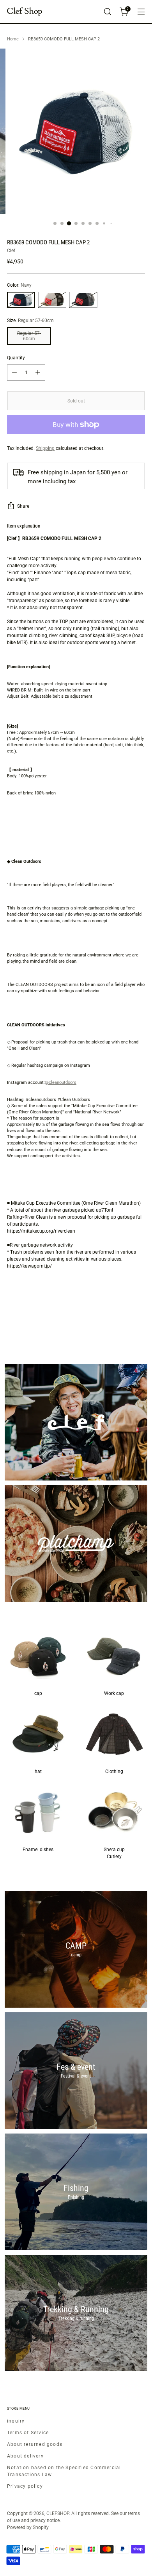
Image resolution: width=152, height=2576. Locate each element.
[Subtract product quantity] (14, 373)
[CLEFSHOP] (25, 12)
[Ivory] (52, 300)
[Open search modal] (107, 12)
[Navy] (21, 300)
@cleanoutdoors (61, 1082)
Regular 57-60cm (29, 336)
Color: (19, 285)
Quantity (16, 358)
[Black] (83, 300)
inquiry (16, 2421)
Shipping (45, 448)
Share (23, 506)
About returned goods (35, 2444)
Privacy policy (25, 2486)
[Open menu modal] (141, 12)
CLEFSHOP (58, 2513)
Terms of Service (28, 2433)
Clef (11, 251)
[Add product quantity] (38, 373)
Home (13, 39)
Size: (30, 320)
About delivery (25, 2456)
